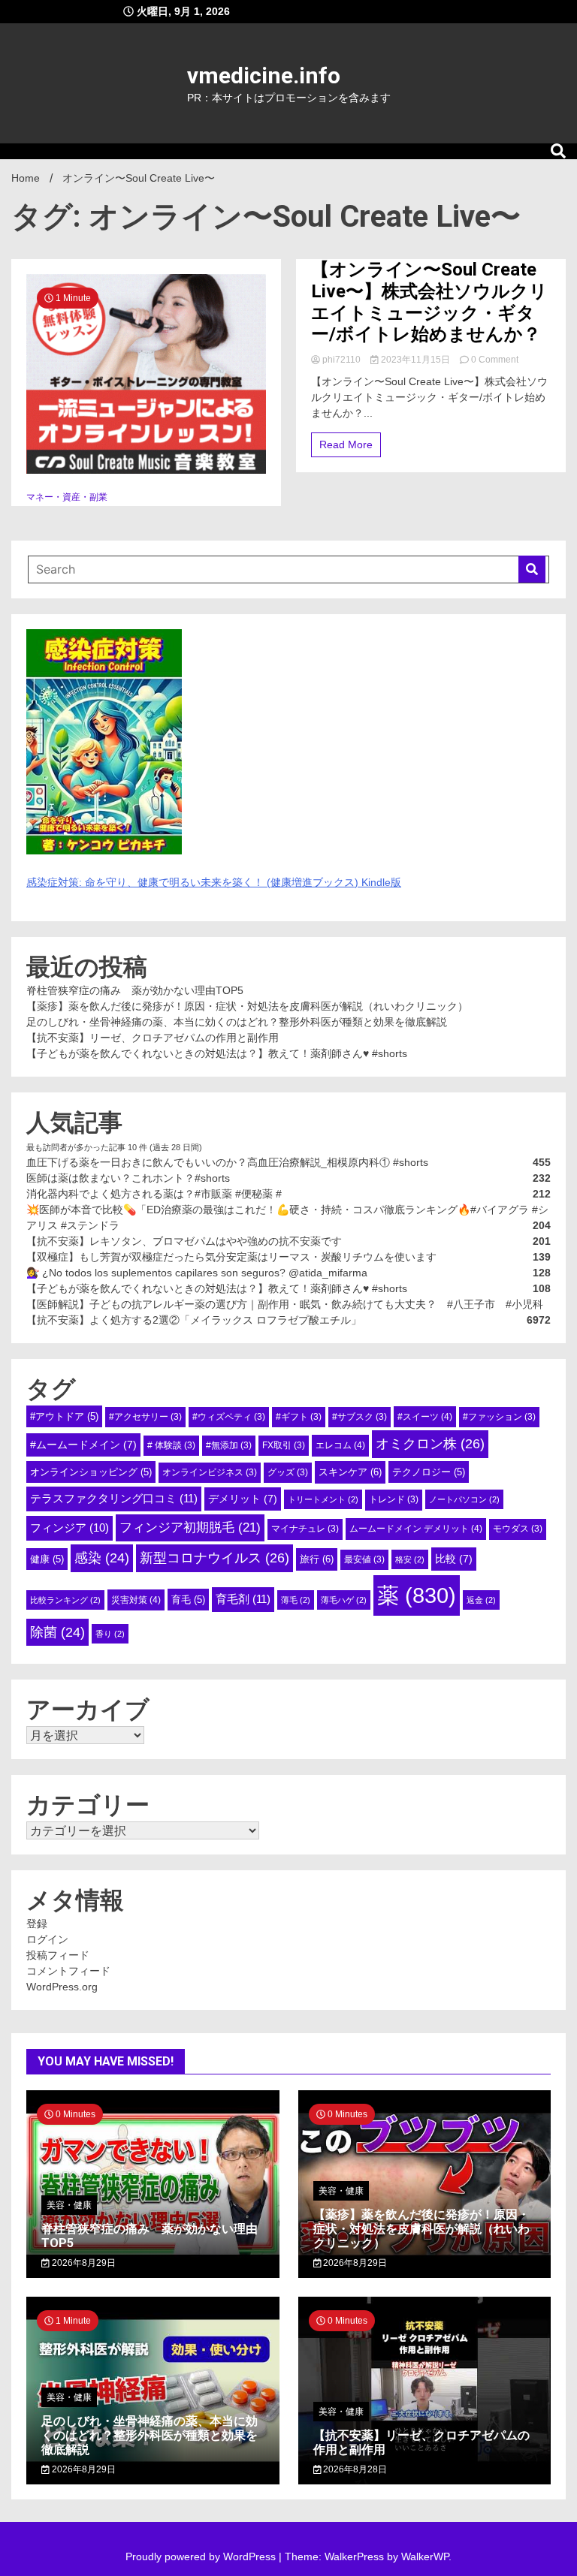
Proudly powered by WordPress (202, 2556)
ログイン (47, 1939)
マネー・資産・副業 (67, 497)
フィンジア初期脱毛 (190, 1527)
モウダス (518, 1529)
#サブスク (359, 1417)
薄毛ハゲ (344, 1600)
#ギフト (299, 1417)
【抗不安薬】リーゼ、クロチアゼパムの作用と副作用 (153, 1038)
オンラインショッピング (91, 1472)
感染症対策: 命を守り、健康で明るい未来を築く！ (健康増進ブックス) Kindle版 (214, 882)
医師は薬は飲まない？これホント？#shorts (128, 1178)
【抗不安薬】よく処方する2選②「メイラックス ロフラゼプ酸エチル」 (194, 1320)
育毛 (188, 1600)
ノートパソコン (464, 1499)
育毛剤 (243, 1599)
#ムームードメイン (83, 1445)
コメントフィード (68, 1971)
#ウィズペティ (229, 1417)
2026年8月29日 (83, 2263)
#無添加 (229, 1445)
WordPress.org (62, 1987)
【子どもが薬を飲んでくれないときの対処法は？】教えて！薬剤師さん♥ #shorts (217, 1053)
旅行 (317, 1559)
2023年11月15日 (415, 360)
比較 (454, 1559)
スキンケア (350, 1472)
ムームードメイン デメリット (416, 1529)
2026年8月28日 (354, 2469)
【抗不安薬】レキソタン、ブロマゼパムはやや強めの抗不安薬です (184, 1241)
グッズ (288, 1472)
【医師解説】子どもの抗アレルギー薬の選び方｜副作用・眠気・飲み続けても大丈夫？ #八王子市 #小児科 (285, 1304)
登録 (37, 1924)
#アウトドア (64, 1416)
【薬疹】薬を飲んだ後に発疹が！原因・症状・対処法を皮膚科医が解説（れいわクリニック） (247, 1006)
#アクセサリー (145, 1417)
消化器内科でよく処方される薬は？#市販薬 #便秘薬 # (154, 1194)
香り (110, 1634)
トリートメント (323, 1499)
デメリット (243, 1499)
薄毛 (296, 1600)
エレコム (340, 1445)
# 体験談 (171, 1445)
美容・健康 (69, 2205)
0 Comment (495, 360)
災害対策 (136, 1600)
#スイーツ (425, 1417)
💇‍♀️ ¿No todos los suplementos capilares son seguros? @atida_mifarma (197, 1273)
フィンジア (69, 1528)
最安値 (364, 1559)
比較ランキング (65, 1600)
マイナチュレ (305, 1529)
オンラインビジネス (210, 1472)
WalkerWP (425, 2556)
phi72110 (341, 360)
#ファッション (499, 1417)
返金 (481, 1600)
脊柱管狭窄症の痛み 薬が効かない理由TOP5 (135, 990)
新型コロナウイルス (214, 1558)
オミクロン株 (430, 1444)
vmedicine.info (264, 75)
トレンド (394, 1499)
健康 (47, 1559)
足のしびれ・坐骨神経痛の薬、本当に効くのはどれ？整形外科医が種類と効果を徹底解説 (237, 1022)
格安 (410, 1559)
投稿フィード (58, 1955)
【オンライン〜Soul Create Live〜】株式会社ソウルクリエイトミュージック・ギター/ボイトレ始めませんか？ (429, 302)
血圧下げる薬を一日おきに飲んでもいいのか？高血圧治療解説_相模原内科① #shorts (227, 1162)
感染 (102, 1558)
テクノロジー (429, 1472)
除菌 (57, 1632)
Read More (346, 444)
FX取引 (284, 1445)
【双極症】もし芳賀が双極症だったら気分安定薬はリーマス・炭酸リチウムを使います (231, 1257)
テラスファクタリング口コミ (114, 1498)
